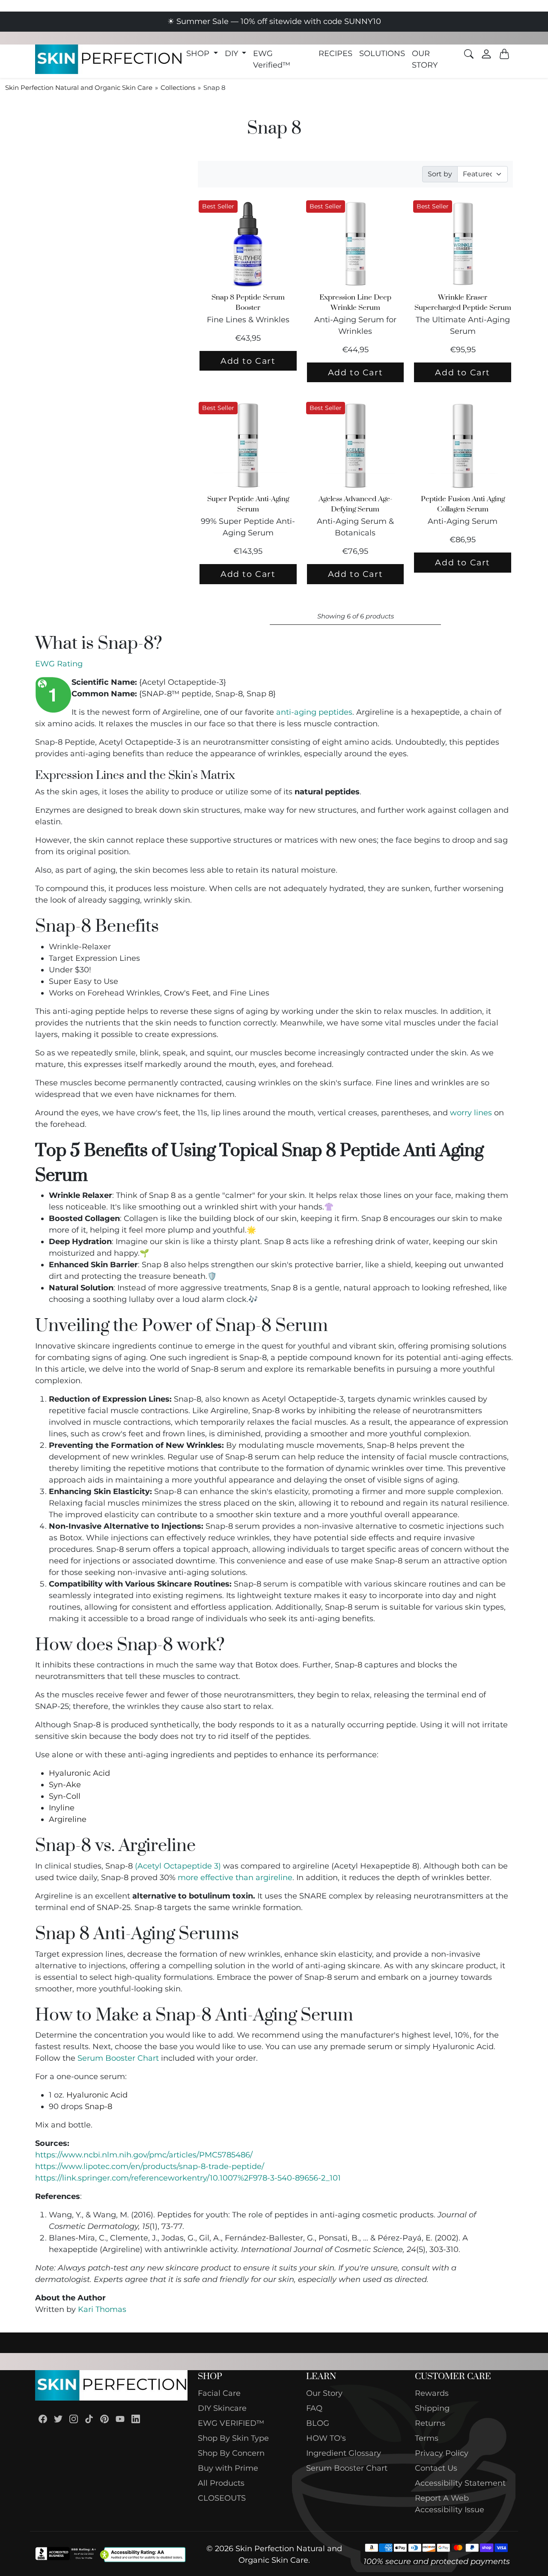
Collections (178, 88)
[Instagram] (74, 2418)
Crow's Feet (186, 993)
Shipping (432, 2408)
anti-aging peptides (314, 712)
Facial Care (219, 2393)
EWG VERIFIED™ (231, 2423)
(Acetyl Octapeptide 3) (178, 1866)
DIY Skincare (222, 2408)
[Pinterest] (104, 2418)
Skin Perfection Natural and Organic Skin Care (79, 88)
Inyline (62, 1808)
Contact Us (436, 2468)
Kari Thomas (102, 2309)
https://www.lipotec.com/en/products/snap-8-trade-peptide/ (150, 2166)
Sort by (440, 174)
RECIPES (335, 53)
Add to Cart (248, 361)
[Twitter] (58, 2418)
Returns (430, 2423)
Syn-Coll (65, 1796)
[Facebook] (43, 2418)
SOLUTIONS (382, 53)
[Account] (486, 54)
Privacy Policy (442, 2453)
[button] (202, 54)
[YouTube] (120, 2418)
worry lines (471, 1113)
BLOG (318, 2423)
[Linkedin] (136, 2418)
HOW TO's (326, 2438)
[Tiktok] (89, 2418)
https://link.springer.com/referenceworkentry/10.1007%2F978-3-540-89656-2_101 (188, 2178)
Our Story (324, 2393)
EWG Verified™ (272, 59)
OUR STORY (425, 59)
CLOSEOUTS (222, 2498)
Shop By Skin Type (233, 2438)
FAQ (314, 2408)
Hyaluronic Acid (79, 1773)
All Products (221, 2483)
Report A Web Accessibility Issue (450, 2504)
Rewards (432, 2393)
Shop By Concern (231, 2453)
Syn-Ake (65, 1785)
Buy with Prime (228, 2468)
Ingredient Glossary (344, 2453)
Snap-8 (98, 2107)
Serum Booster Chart (118, 2058)
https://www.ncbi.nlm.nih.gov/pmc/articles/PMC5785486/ (144, 2155)
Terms (427, 2438)
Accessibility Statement (460, 2483)
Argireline (68, 1819)
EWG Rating (59, 664)
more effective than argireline (235, 1878)
